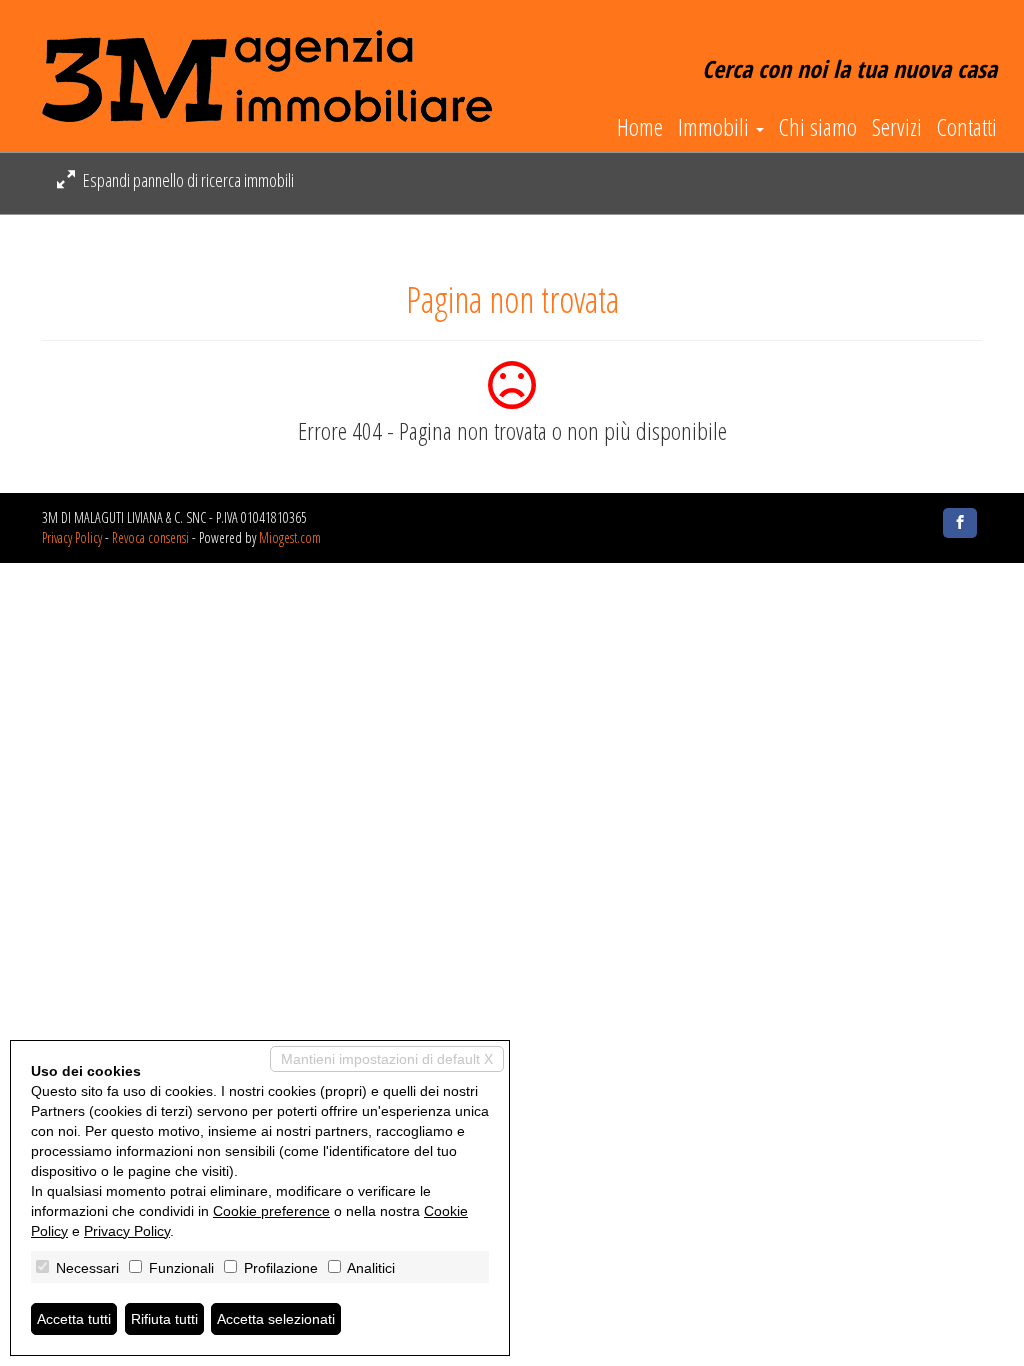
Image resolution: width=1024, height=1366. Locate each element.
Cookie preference (271, 1211)
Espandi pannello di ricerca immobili (187, 180)
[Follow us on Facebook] (960, 523)
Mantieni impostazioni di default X (387, 1059)
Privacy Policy (72, 537)
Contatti (967, 127)
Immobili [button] (716, 127)
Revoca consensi (150, 537)
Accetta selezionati (276, 1319)
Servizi (897, 127)
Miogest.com (290, 537)
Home (640, 127)
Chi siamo (818, 127)
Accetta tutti (74, 1319)
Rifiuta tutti (164, 1319)
